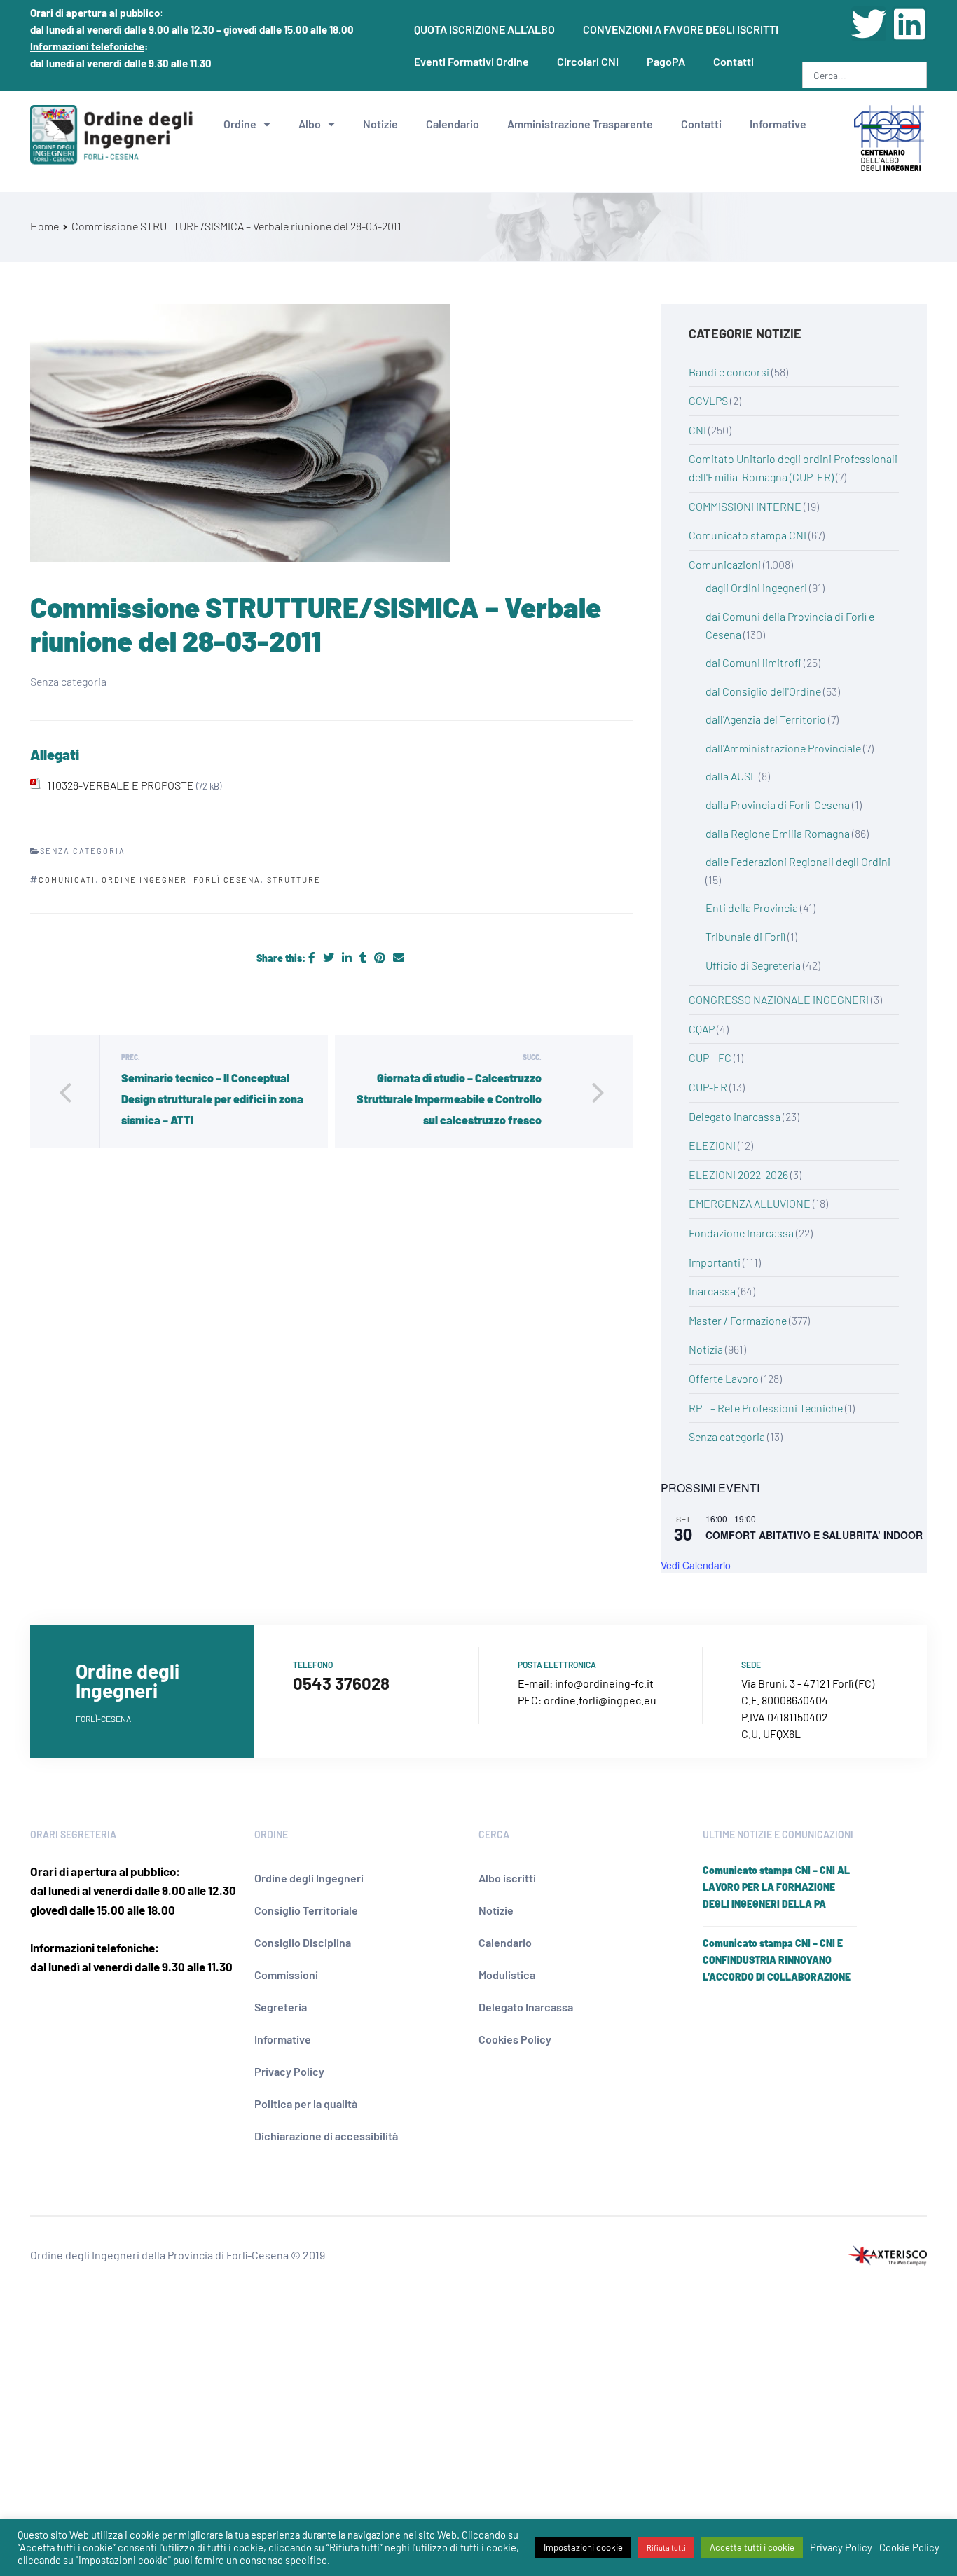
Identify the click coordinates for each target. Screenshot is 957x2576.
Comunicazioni (725, 564)
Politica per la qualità (306, 2103)
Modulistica (507, 1975)
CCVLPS (708, 400)
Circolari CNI (588, 61)
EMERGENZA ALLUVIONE (750, 1203)
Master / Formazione (738, 1320)
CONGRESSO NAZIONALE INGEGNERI (779, 999)
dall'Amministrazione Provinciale (783, 748)
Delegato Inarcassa (735, 1116)
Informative (778, 124)
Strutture (294, 880)
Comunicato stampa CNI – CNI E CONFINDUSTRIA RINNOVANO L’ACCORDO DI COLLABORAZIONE (777, 1960)
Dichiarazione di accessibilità (326, 2136)
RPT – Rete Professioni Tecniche (766, 1408)
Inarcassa (712, 1291)
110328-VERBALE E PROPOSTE (121, 785)
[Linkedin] (909, 24)
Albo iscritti (507, 1878)
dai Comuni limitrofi (753, 662)
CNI (697, 430)
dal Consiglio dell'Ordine (763, 691)
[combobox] (865, 75)
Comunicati (67, 880)
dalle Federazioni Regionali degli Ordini (798, 861)
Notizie (380, 124)
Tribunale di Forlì (745, 936)
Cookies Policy (515, 2039)
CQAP (702, 1029)
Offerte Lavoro (724, 1378)
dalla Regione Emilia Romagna (778, 833)
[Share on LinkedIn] (348, 957)
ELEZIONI (712, 1145)
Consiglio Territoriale (306, 1910)
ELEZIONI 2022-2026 (738, 1175)
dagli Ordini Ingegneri (756, 587)
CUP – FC (710, 1058)
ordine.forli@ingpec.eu (600, 1700)
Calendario (453, 124)
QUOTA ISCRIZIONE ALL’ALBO (484, 29)
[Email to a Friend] (399, 957)
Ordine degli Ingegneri (309, 1878)
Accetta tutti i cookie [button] (752, 2547)
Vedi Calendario (696, 1565)
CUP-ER (708, 1087)
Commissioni (286, 1975)
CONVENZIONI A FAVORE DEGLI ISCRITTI (681, 29)
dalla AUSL (731, 776)
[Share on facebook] (313, 957)
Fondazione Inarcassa (741, 1233)
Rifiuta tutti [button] (666, 2548)
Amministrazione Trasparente (580, 124)
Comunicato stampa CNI (748, 535)
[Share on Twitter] (330, 957)
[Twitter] (869, 24)
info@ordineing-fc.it (604, 1683)
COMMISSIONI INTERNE (745, 506)
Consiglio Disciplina (303, 1942)
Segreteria (281, 2007)
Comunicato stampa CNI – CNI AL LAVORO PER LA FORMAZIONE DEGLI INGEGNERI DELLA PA (776, 1887)
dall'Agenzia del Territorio (766, 719)
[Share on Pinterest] (381, 957)
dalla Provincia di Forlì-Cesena (778, 805)
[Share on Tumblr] (364, 957)
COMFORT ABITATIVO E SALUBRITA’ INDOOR (814, 1535)
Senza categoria (727, 1437)
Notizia (706, 1349)
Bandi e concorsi (729, 372)
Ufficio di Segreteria (753, 965)
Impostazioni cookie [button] (583, 2547)
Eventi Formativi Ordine (471, 61)
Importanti (715, 1262)
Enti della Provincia (752, 908)
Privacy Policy (289, 2071)
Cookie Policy (909, 2547)
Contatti (734, 61)
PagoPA (666, 61)
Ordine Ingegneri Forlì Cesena (181, 880)
